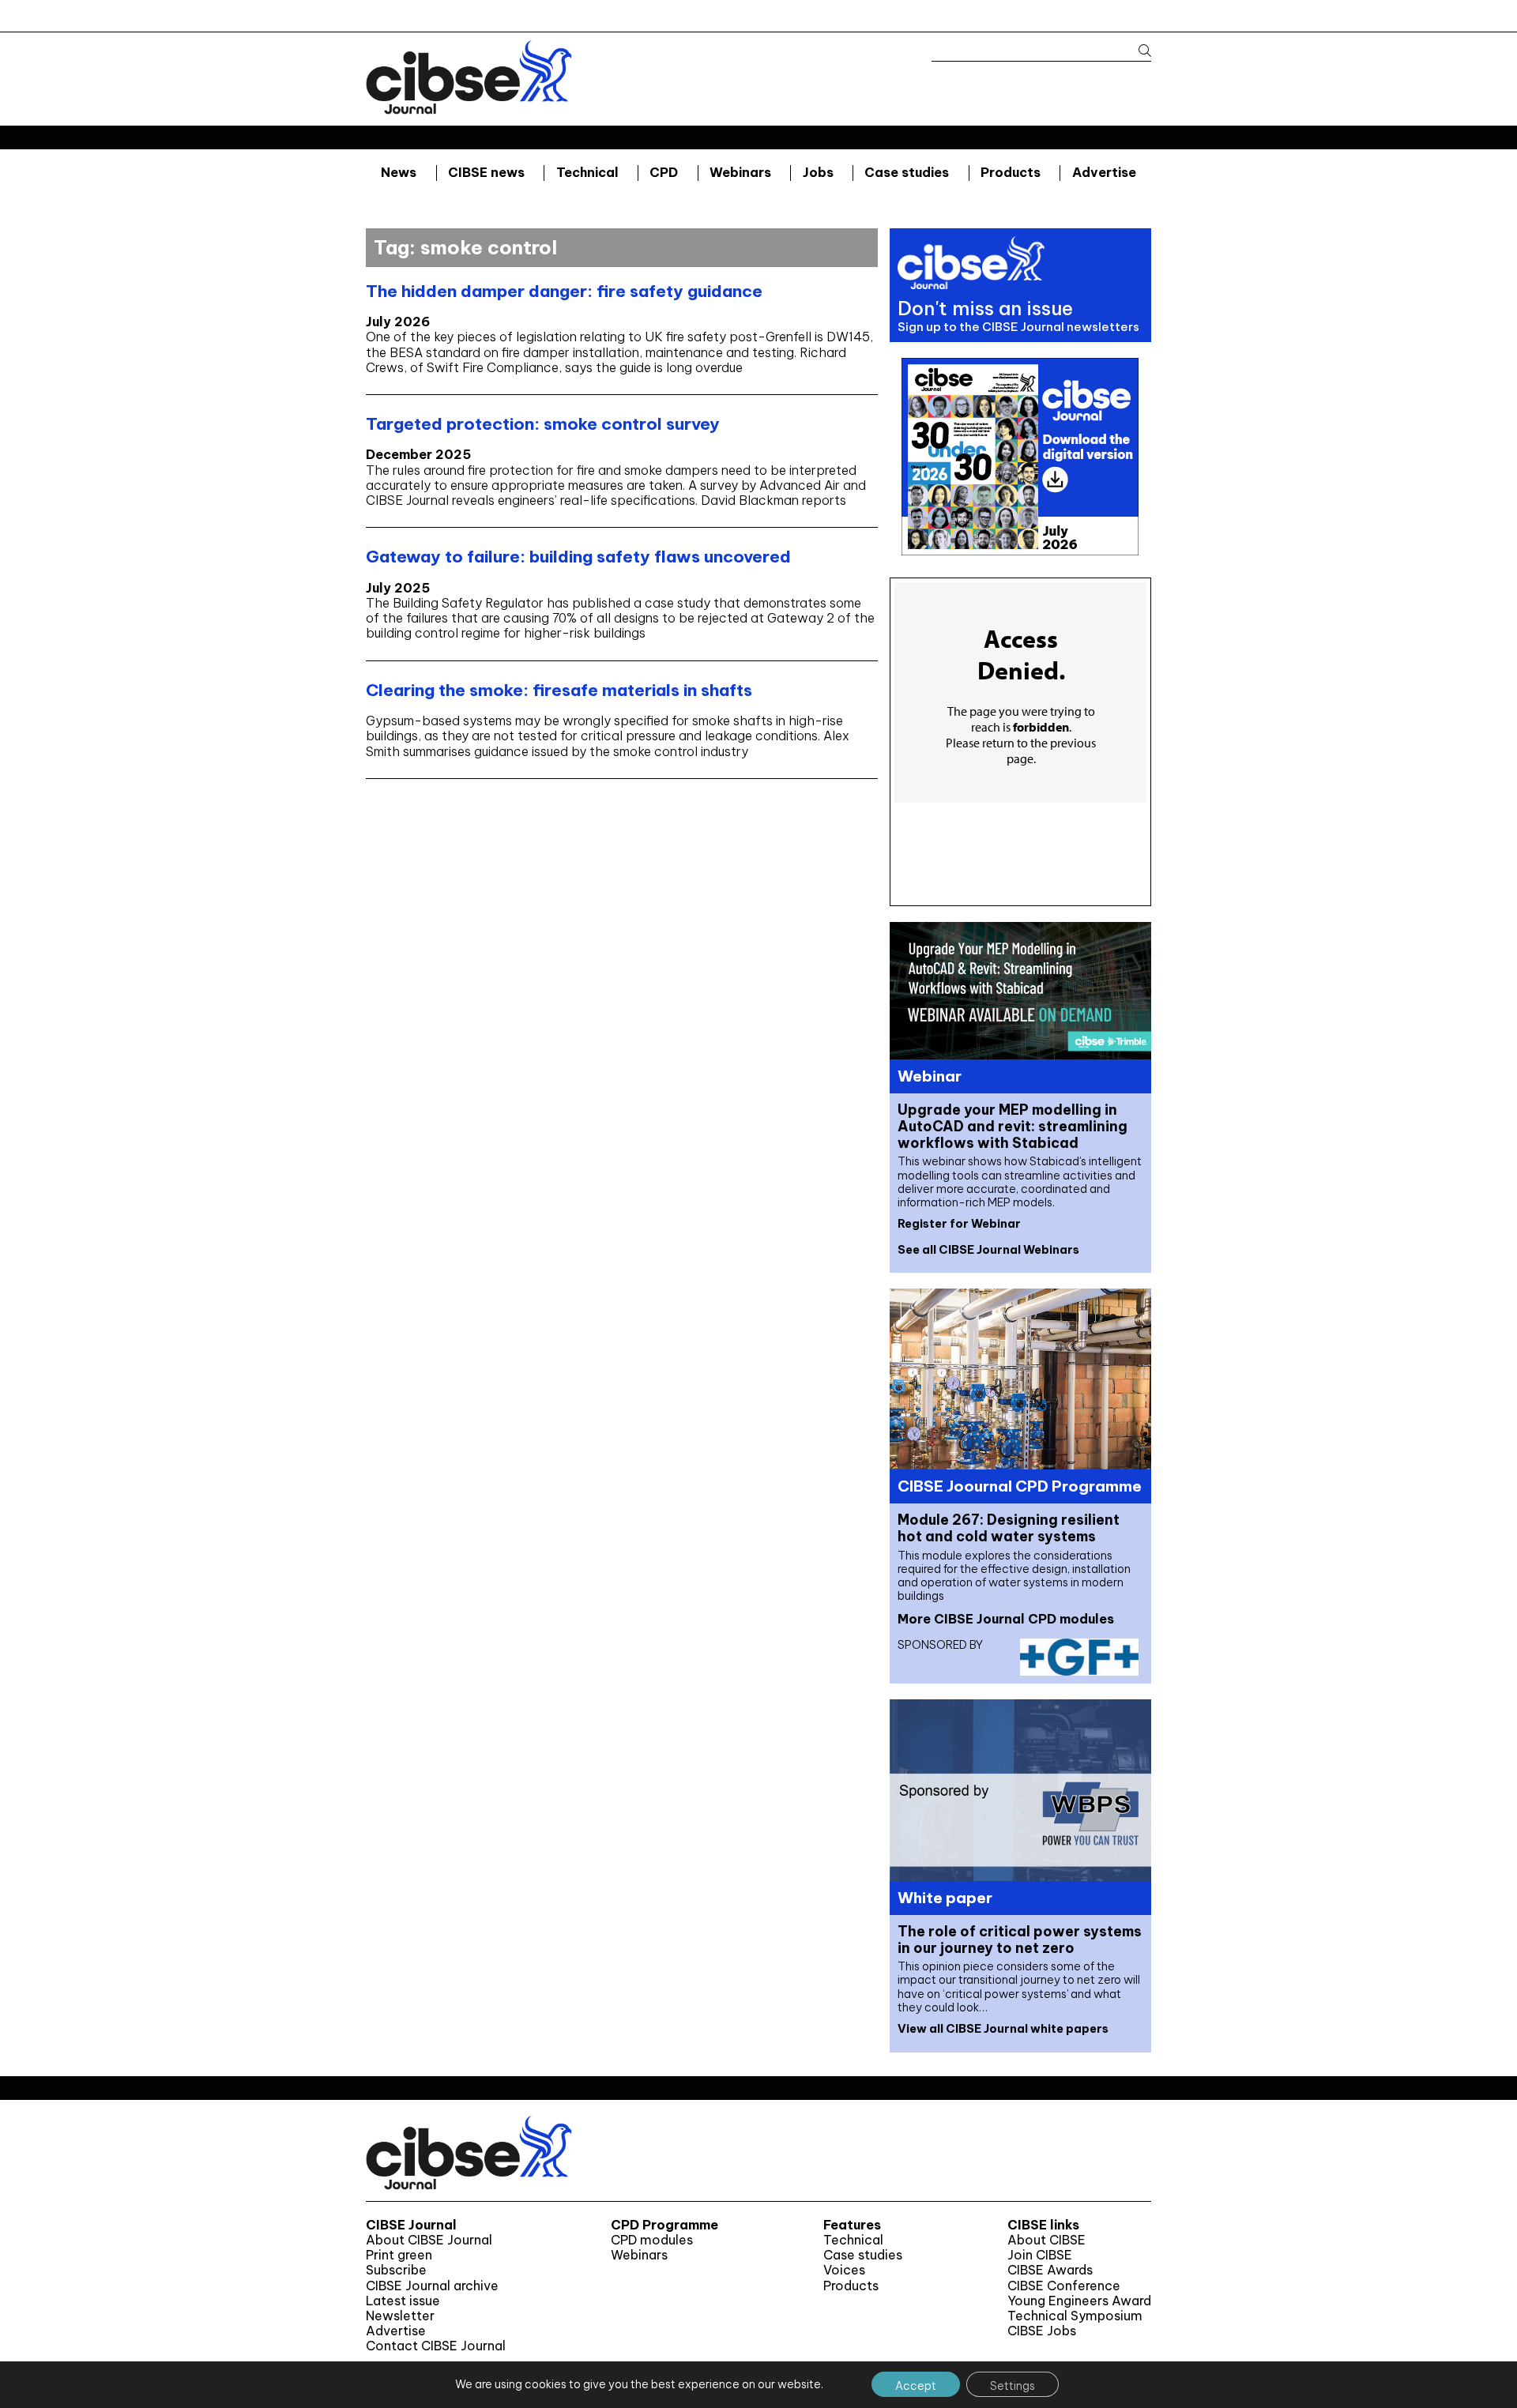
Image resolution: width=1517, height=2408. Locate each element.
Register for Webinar (959, 1224)
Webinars (740, 172)
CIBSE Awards (1050, 2270)
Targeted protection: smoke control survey (543, 424)
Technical (587, 172)
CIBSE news (486, 172)
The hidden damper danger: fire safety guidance (564, 291)
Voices (844, 2270)
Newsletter (400, 2316)
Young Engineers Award (1079, 2301)
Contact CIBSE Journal (436, 2346)
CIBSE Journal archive (432, 2286)
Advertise (1104, 172)
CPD (664, 172)
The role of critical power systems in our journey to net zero (1020, 1940)
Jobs (818, 172)
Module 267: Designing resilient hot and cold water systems (1009, 1528)
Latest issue (403, 2301)
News (399, 172)
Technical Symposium (1075, 2316)
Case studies (907, 172)
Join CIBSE (1040, 2255)
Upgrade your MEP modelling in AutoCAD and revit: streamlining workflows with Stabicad (1013, 1126)
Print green (399, 2255)
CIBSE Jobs (1042, 2331)
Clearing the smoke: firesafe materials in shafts (559, 690)
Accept (916, 2386)
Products (1011, 172)
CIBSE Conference (1064, 2286)
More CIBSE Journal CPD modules (1006, 1619)
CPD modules (652, 2240)
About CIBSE (1046, 2240)
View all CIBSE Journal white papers (1003, 2029)
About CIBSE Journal (429, 2240)
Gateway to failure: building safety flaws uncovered (578, 557)
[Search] (1137, 51)
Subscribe (396, 2270)
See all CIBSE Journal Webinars (988, 1250)
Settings (1013, 2386)
